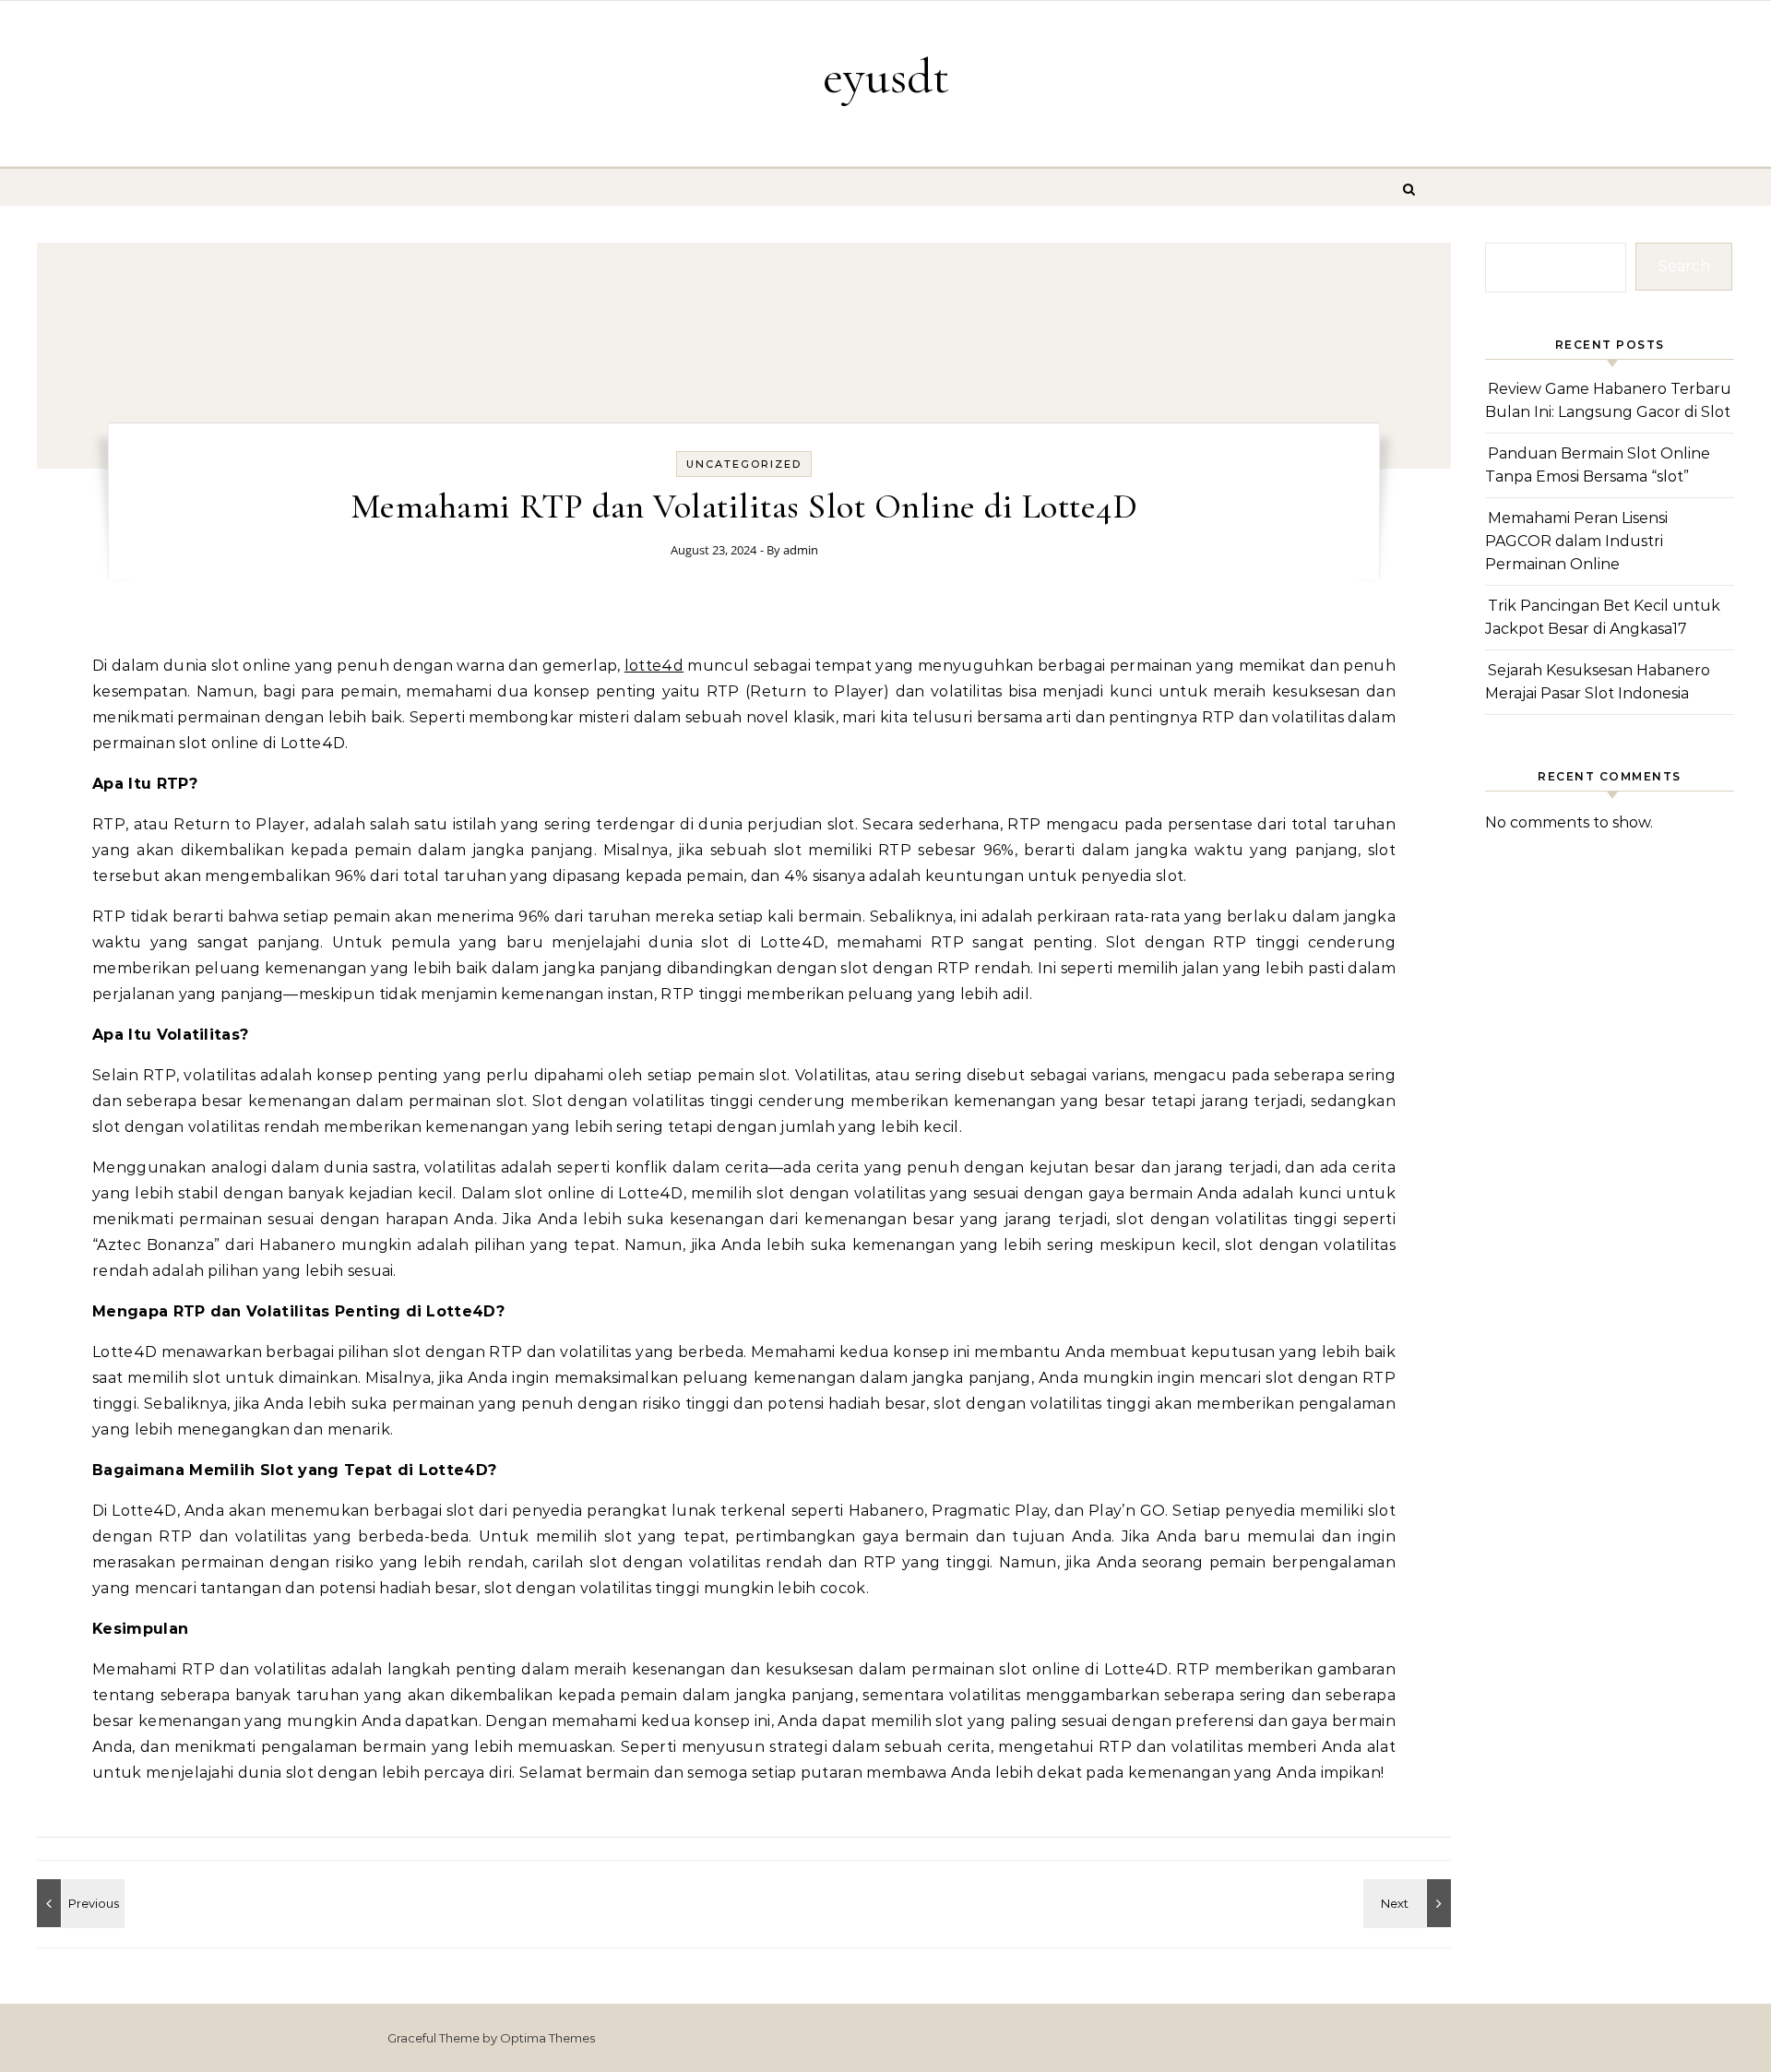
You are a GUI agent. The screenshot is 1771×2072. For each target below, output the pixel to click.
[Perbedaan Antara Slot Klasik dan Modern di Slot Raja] (78, 1903)
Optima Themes (547, 2038)
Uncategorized (744, 464)
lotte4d (654, 666)
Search (1684, 266)
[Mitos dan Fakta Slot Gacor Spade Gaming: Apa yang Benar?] (1409, 1903)
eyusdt (886, 76)
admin (801, 550)
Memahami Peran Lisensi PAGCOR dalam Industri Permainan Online (1576, 541)
